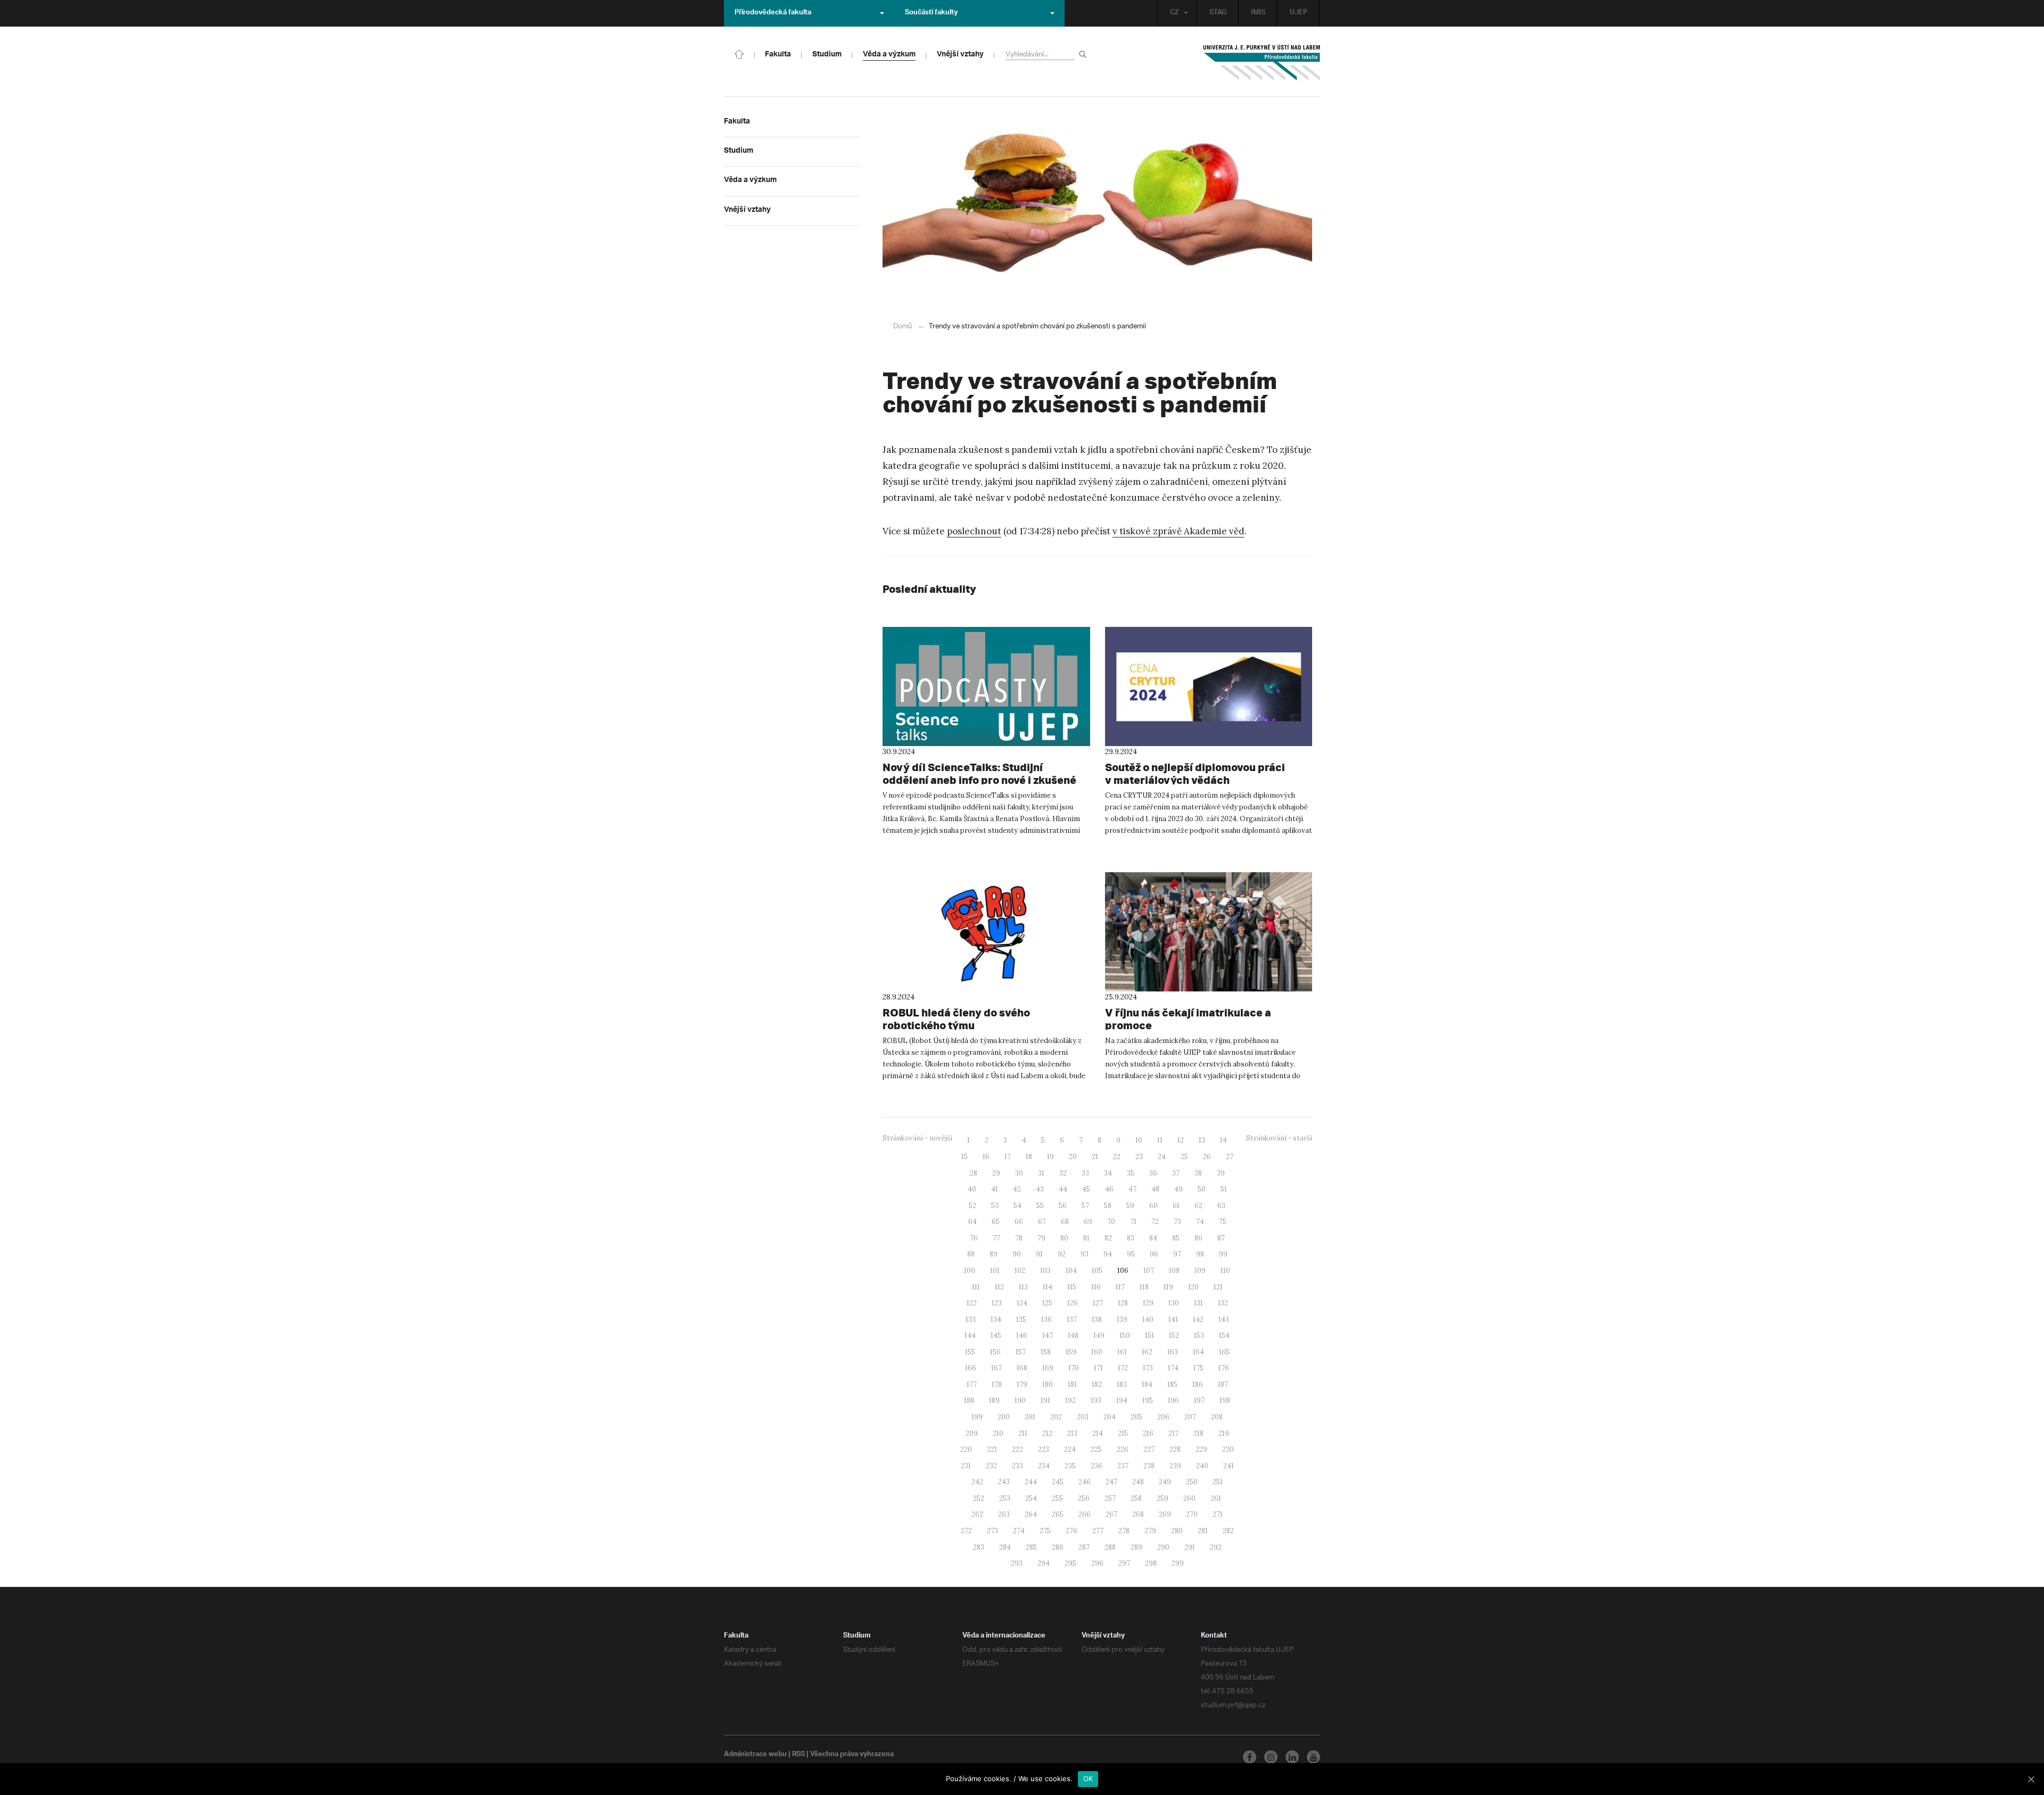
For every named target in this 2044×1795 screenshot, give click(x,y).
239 (1175, 1466)
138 (1097, 1320)
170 (1074, 1368)
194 (1122, 1400)
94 (1108, 1254)
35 (1131, 1173)
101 (995, 1271)
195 (1148, 1400)
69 (1088, 1222)
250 (1192, 1482)
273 (992, 1531)
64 (972, 1222)
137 (1072, 1320)
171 (1098, 1368)
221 (992, 1449)
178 (997, 1384)
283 (979, 1547)
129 (1148, 1303)
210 (998, 1433)
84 (1153, 1238)
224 (1070, 1449)
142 (1198, 1320)
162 (1147, 1352)
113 (1023, 1287)
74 (1200, 1222)
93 (1085, 1254)
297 (1124, 1563)
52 (972, 1206)
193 (1096, 1400)
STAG (1218, 13)
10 (1139, 1140)
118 (1144, 1287)
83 (1131, 1238)
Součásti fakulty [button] (931, 13)
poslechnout (974, 531)
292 (1216, 1547)
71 (1133, 1222)
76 (974, 1238)
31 (1041, 1173)
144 (970, 1335)
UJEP (1299, 13)
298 (1151, 1563)
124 (1022, 1303)
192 (1070, 1400)
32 (1063, 1173)
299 (1178, 1563)
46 (1109, 1189)
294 (1044, 1563)
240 (1202, 1466)
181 (1072, 1384)
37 (1176, 1173)
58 (1108, 1206)
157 (1021, 1352)
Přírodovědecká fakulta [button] (773, 13)
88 (971, 1254)
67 (1042, 1222)
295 (1070, 1563)
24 (1162, 1157)
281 (1203, 1531)
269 (1165, 1514)
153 (1199, 1335)
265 (1058, 1514)
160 (1097, 1352)
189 (994, 1400)
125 (1047, 1303)
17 (1008, 1157)
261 (1216, 1498)
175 (1198, 1368)
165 (1224, 1352)
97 (1177, 1254)
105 (1097, 1271)
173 (1148, 1368)
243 (1004, 1482)
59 (1130, 1206)
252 (979, 1498)
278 (1124, 1531)
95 (1131, 1254)
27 (1230, 1157)
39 (1221, 1173)
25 (1184, 1157)
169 (1048, 1368)
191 (1045, 1400)
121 (1218, 1287)
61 (1176, 1206)
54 (1017, 1206)
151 (1149, 1335)
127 (1098, 1303)
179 (1022, 1384)
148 (1073, 1335)
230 (1228, 1449)
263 (1004, 1514)
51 (1224, 1189)
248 (1138, 1482)
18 (1029, 1157)
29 (996, 1173)
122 (972, 1303)
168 (1022, 1368)
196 (1173, 1400)
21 (1095, 1157)
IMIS (1258, 13)
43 (1040, 1189)
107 (1149, 1271)
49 (1178, 1189)
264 (1031, 1514)
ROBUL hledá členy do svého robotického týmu (956, 1019)
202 (1056, 1417)
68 (1065, 1222)
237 (1123, 1466)
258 (1136, 1498)
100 (970, 1271)
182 (1097, 1384)
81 (1086, 1238)
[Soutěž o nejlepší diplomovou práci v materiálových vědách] (1209, 686)
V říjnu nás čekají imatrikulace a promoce (1188, 1019)
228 (1175, 1449)
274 (1019, 1531)
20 (1073, 1157)
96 (1154, 1254)
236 (1097, 1466)
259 (1163, 1498)
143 (1224, 1320)
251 (1218, 1482)
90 (1017, 1254)
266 (1085, 1514)
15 (965, 1157)
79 (1041, 1238)
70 (1111, 1222)
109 (1200, 1271)
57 (1085, 1206)
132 (1223, 1303)
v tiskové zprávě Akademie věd (1178, 531)
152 (1174, 1335)
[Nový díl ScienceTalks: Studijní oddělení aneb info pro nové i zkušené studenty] (986, 686)
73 (1177, 1222)
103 (1045, 1271)
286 (1058, 1547)
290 (1163, 1547)
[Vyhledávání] (1085, 54)
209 (972, 1433)
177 (972, 1384)
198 (1225, 1400)
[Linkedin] (1292, 1757)
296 (1097, 1563)
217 (1173, 1433)
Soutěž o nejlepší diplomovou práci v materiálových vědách (1195, 774)
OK (1088, 1779)
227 (1149, 1449)
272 (966, 1531)
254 (1031, 1498)
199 (977, 1417)
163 (1173, 1352)
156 (995, 1352)
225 (1096, 1449)
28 (974, 1173)
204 (1110, 1417)
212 (1047, 1433)
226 (1123, 1449)
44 (1063, 1189)
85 (1176, 1238)
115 (1072, 1287)
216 (1148, 1433)
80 (1064, 1238)
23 (1139, 1157)
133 (971, 1320)
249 (1165, 1482)
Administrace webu (755, 1755)
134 (996, 1320)
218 (1198, 1433)
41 (995, 1189)
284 (1005, 1547)
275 (1045, 1531)
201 (1030, 1417)
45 (1086, 1189)
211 (1023, 1433)
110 (1225, 1271)
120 (1193, 1287)
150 (1125, 1335)
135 (1021, 1320)
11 (1160, 1140)
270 (1192, 1514)
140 (1148, 1320)
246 (1085, 1482)
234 (1044, 1466)
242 (977, 1482)
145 (996, 1335)
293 (1017, 1563)
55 (1040, 1206)
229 (1201, 1449)
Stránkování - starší (1279, 1138)
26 (1207, 1157)
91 (1039, 1254)
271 (1218, 1514)
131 (1198, 1303)
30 (1019, 1173)
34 (1108, 1173)
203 (1083, 1417)
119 (1168, 1287)
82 (1108, 1238)
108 (1174, 1271)
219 (1224, 1433)
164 (1198, 1352)
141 (1173, 1320)
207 (1190, 1417)
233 (1017, 1466)
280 (1177, 1531)
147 (1048, 1335)
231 (966, 1466)
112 (999, 1287)
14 (1223, 1140)
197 (1199, 1400)
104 (1071, 1271)
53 (995, 1206)
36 (1153, 1173)
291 (1190, 1547)
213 (1072, 1433)
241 (1229, 1466)
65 (996, 1222)
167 (996, 1368)
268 (1138, 1514)
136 (1046, 1320)
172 (1123, 1368)
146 (1022, 1335)
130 (1174, 1303)
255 (1057, 1498)
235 (1070, 1466)
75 (1223, 1222)
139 (1122, 1320)
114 (1048, 1287)
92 (1062, 1254)
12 (1181, 1140)
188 (969, 1400)
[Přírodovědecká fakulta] (739, 53)
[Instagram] (1271, 1757)
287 (1084, 1547)
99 (1223, 1254)
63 (1221, 1206)
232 (991, 1466)
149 (1099, 1335)
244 (1031, 1482)
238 (1149, 1466)
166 (971, 1368)
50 (1202, 1189)
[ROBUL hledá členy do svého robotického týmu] (986, 932)
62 (1198, 1206)
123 (997, 1303)
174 (1173, 1368)
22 (1117, 1157)
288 (1110, 1547)
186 (1198, 1384)
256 (1084, 1498)
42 (1017, 1189)
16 (986, 1157)
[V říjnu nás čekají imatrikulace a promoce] (1209, 932)
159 (1071, 1352)
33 (1085, 1173)
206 (1163, 1417)
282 (1228, 1531)
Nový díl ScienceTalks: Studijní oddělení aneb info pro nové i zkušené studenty (979, 780)
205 (1136, 1417)
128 (1123, 1303)
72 (1155, 1222)
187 (1223, 1384)
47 (1132, 1189)
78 (1019, 1238)
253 (1005, 1498)
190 (1020, 1400)
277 (1098, 1531)
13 (1202, 1140)
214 (1098, 1433)
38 (1198, 1173)
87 (1221, 1238)
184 (1147, 1384)
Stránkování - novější (917, 1138)
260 (1189, 1498)
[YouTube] (1313, 1757)
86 (1198, 1238)
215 (1123, 1433)
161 (1122, 1352)
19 (1050, 1157)
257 (1110, 1498)
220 (966, 1449)
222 (1017, 1449)
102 (1020, 1271)
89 (994, 1254)
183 (1122, 1384)
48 (1155, 1189)
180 (1048, 1384)
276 (1072, 1531)
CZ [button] (1175, 13)
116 (1096, 1287)
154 (1224, 1335)
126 (1073, 1303)
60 (1153, 1206)
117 (1120, 1287)
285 (1031, 1547)
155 (970, 1352)
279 (1150, 1531)
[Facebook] (1250, 1757)
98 (1200, 1254)
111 (976, 1287)
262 (977, 1514)
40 (972, 1189)
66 (1019, 1222)
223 (1044, 1449)
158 (1046, 1352)
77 (996, 1238)
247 (1111, 1482)
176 (1224, 1368)
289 (1136, 1547)
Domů (903, 326)
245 (1058, 1482)
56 (1063, 1206)
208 (1217, 1417)
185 (1172, 1384)
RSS (798, 1755)
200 (1004, 1417)
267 (1111, 1514)
